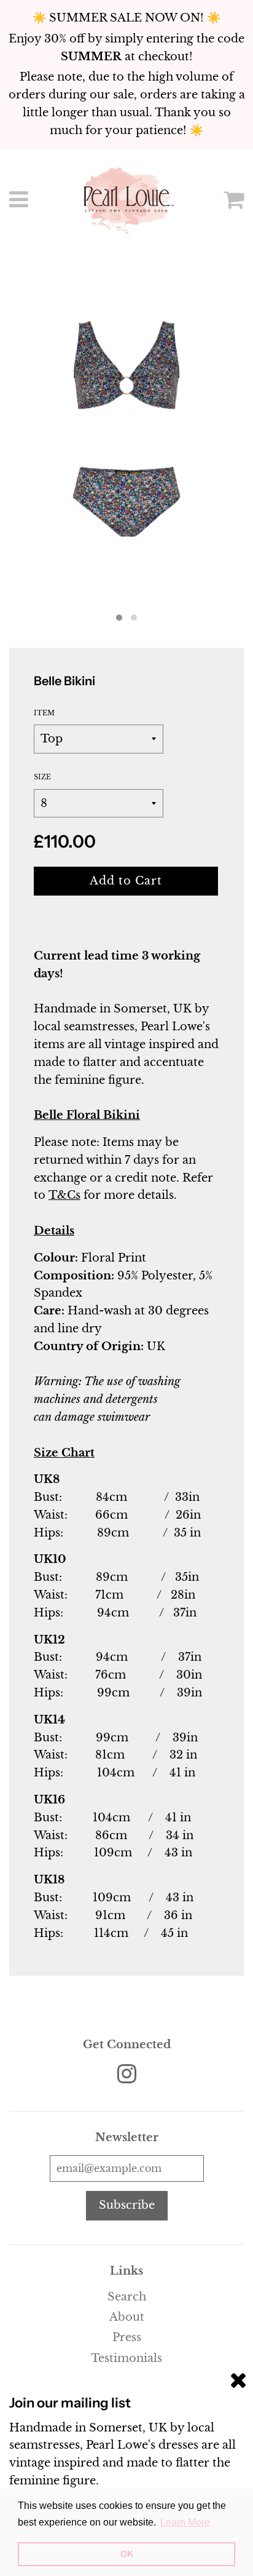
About (127, 2317)
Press (127, 2337)
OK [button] (127, 2554)
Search (127, 2297)
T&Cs (64, 1195)
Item (44, 713)
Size (42, 777)
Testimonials (126, 2358)
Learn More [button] (185, 2522)
